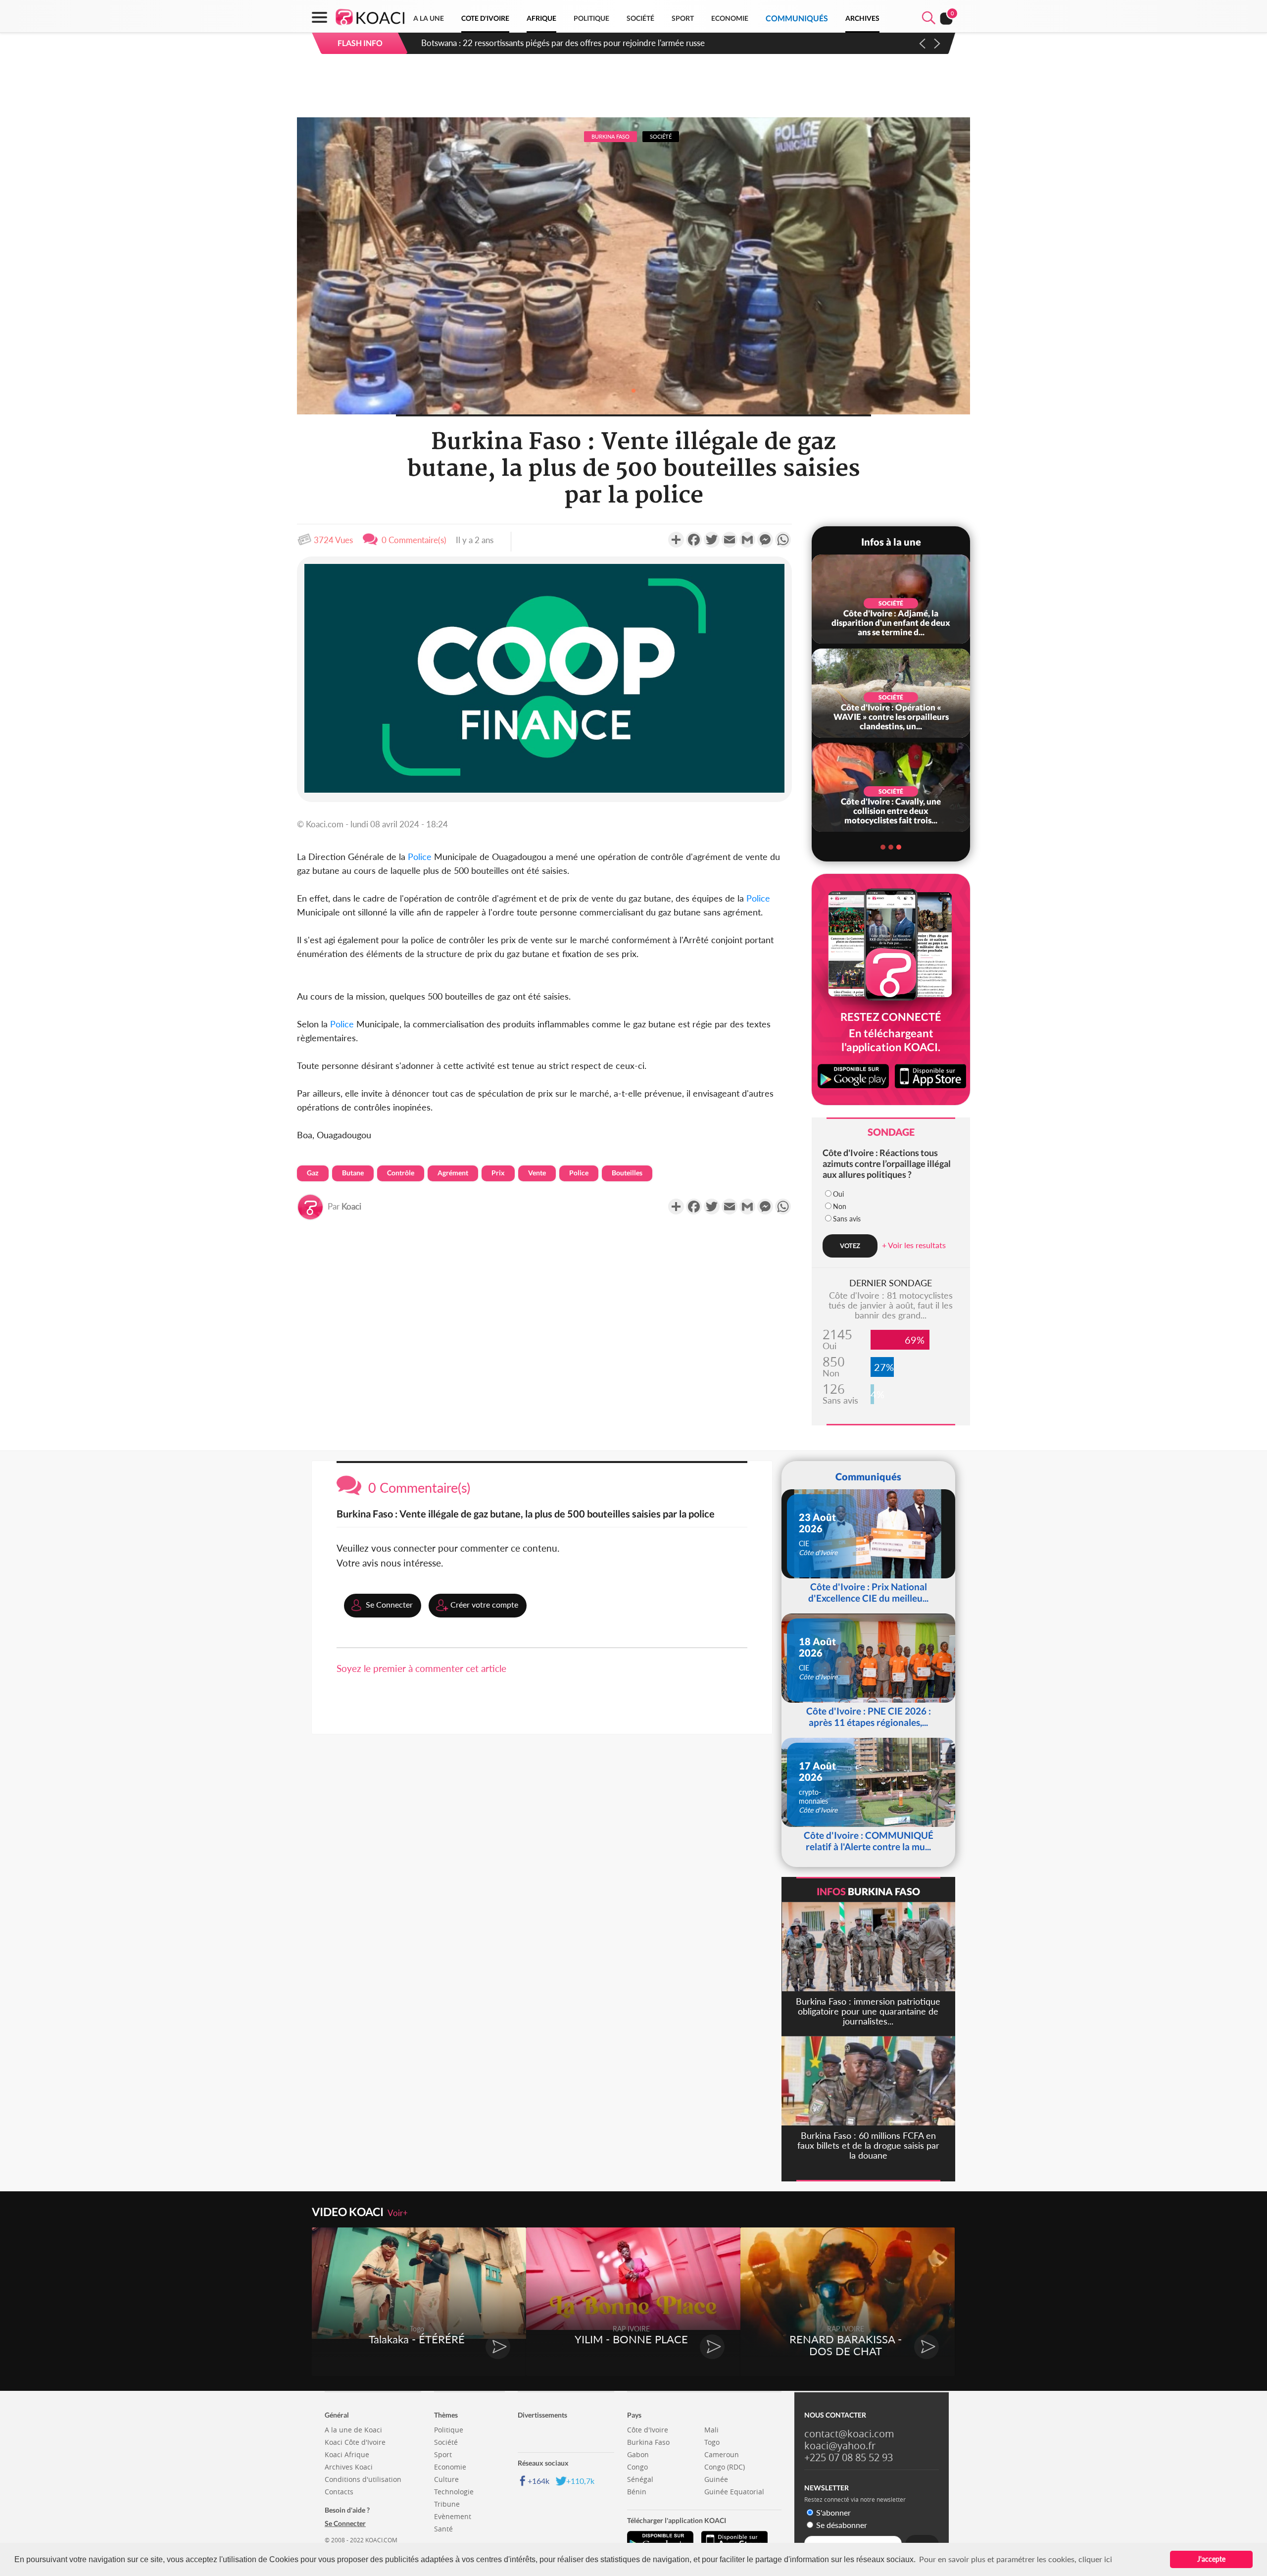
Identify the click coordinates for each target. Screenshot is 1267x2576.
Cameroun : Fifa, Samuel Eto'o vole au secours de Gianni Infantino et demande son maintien (589, 43)
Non (840, 1206)
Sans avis (847, 1219)
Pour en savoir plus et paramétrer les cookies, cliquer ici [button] (1016, 2559)
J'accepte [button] (1211, 2559)
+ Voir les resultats (914, 1245)
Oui (838, 1194)
